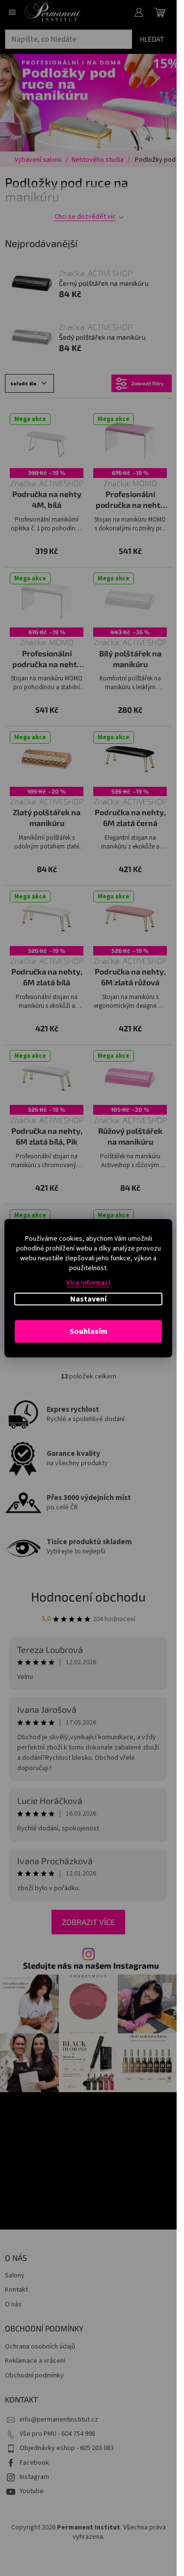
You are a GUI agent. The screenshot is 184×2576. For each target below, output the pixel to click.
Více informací (88, 1283)
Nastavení (88, 1299)
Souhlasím (89, 1331)
